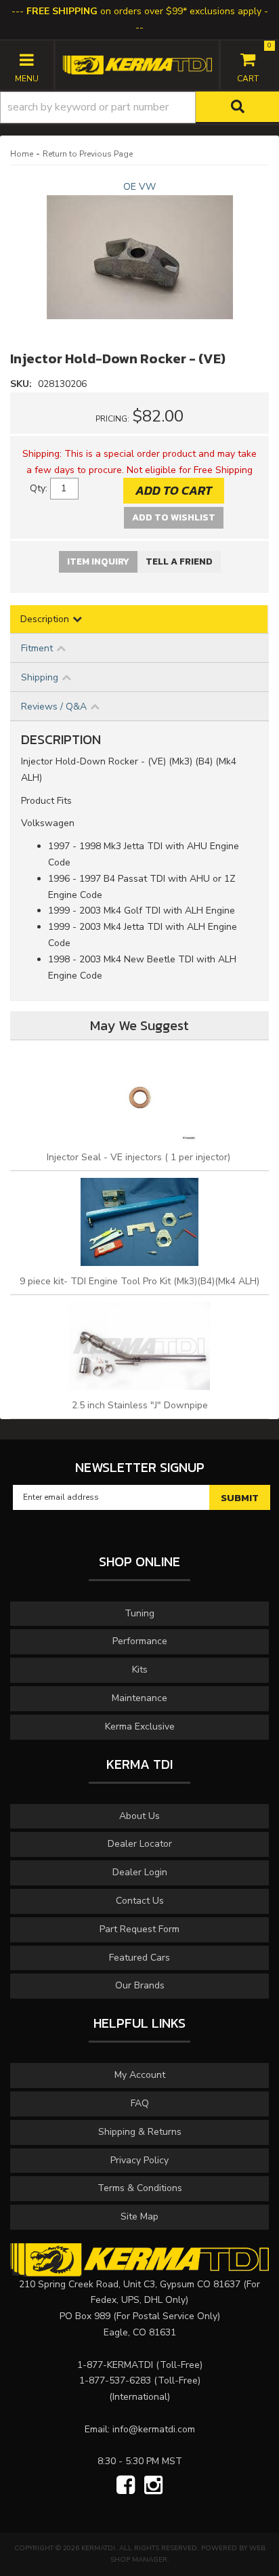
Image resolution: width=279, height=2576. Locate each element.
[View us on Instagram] (153, 2486)
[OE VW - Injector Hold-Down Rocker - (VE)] (139, 263)
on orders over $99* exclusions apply (144, 11)
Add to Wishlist (174, 517)
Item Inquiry (98, 561)
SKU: (22, 384)
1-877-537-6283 (115, 2380)
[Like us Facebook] (126, 2486)
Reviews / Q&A (54, 707)
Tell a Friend (179, 561)
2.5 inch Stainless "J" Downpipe (140, 1405)
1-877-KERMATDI (115, 2365)
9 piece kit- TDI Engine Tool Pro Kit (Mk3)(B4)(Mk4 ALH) (139, 1281)
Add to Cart (174, 490)
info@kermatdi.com (154, 2429)
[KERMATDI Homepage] (137, 64)
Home (22, 154)
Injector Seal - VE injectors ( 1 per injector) (140, 1157)
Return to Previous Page (88, 154)
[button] (139, 107)
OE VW (139, 187)
